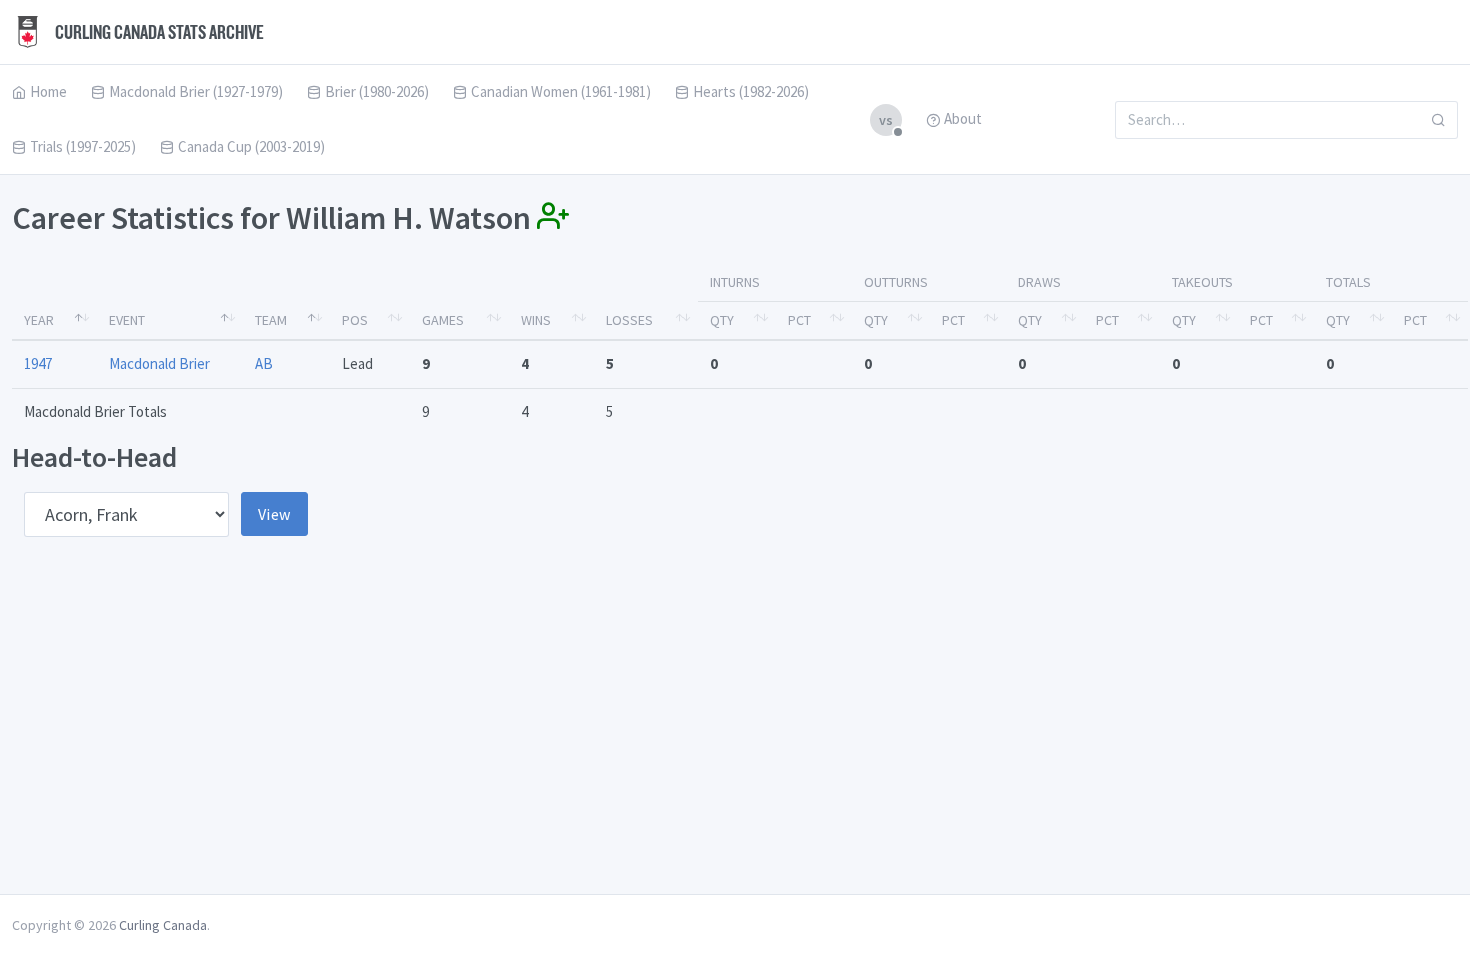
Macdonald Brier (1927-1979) (196, 91)
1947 (38, 363)
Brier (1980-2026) (377, 91)
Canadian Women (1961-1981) (561, 91)
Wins (536, 320)
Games (443, 320)
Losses (629, 320)
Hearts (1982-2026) (751, 91)
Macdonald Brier (159, 363)
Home (48, 91)
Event (127, 320)
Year (39, 320)
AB (264, 363)
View (274, 514)
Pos (355, 320)
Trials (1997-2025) (83, 146)
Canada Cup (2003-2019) (251, 146)
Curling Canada (163, 925)
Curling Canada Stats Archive (158, 32)
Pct (799, 320)
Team (271, 320)
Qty (722, 320)
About (963, 118)
